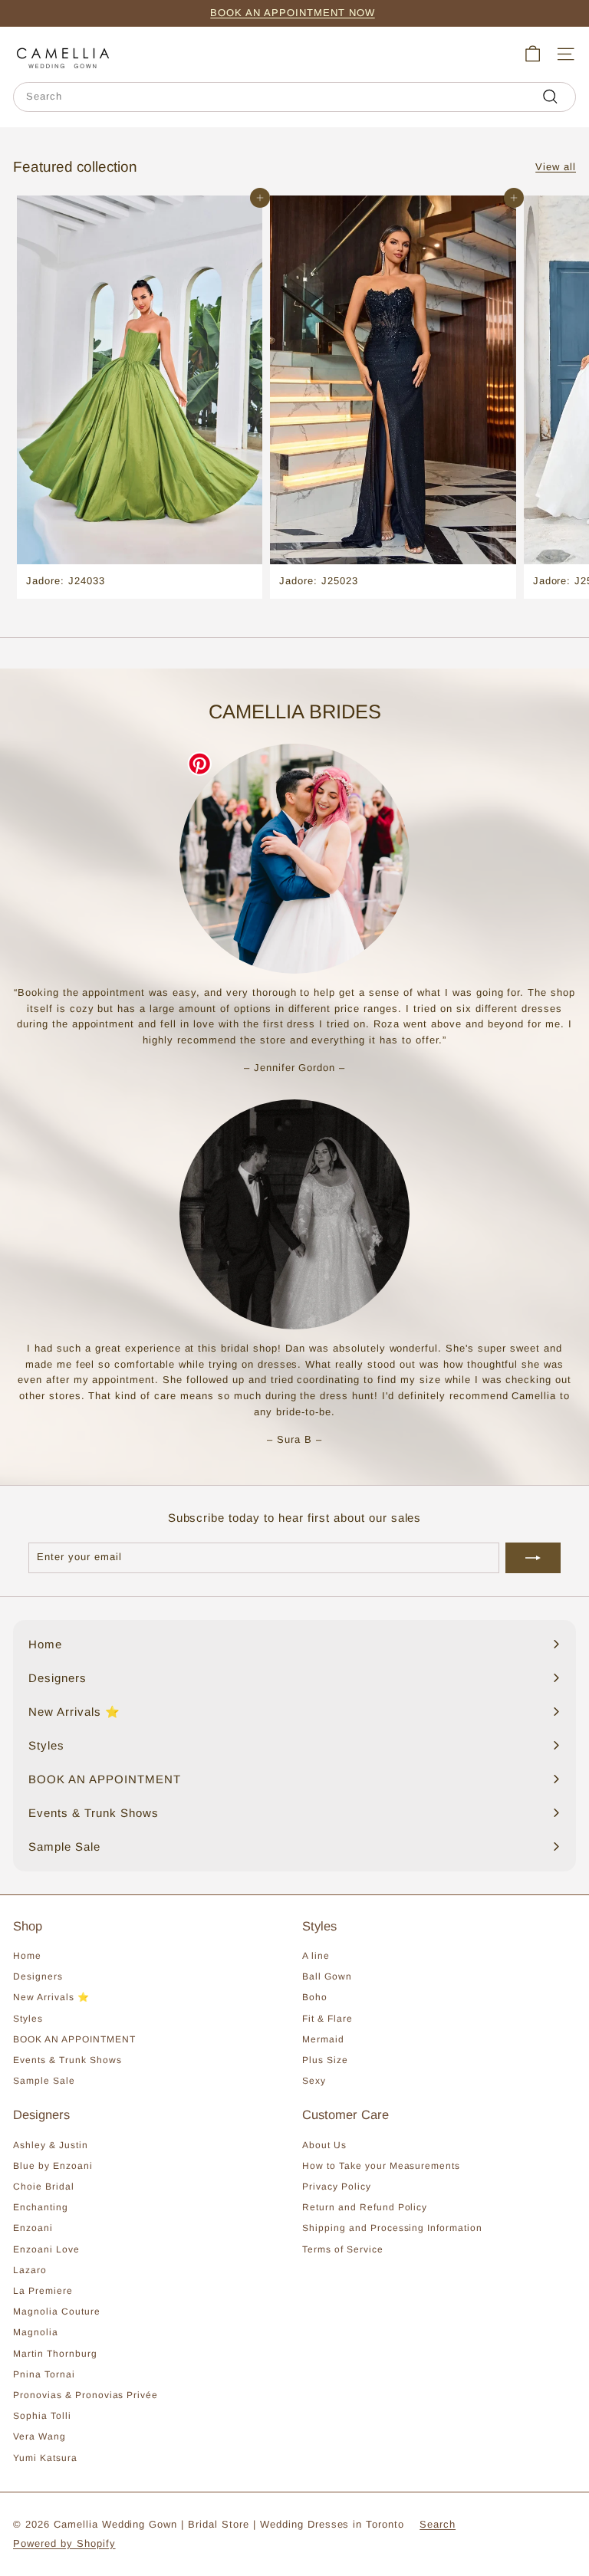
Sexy (314, 2081)
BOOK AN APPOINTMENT (74, 2039)
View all (556, 167)
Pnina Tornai (44, 2374)
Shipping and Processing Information (392, 2228)
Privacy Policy (337, 2187)
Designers (38, 1976)
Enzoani (33, 2228)
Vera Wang (39, 2436)
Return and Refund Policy (365, 2207)
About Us (324, 2145)
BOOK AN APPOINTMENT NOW (292, 13)
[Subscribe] (533, 1558)
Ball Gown (327, 1976)
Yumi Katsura (45, 2458)
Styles (28, 2019)
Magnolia (36, 2332)
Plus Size (325, 2060)
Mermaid (323, 2039)
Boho (315, 1997)
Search (438, 2524)
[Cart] (533, 54)
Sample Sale (44, 2081)
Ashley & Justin (51, 2145)
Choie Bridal (44, 2187)
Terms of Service (343, 2249)
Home (27, 1956)
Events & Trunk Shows (67, 2060)
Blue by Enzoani (53, 2166)
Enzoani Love (46, 2249)
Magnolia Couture (57, 2311)
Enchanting (41, 2207)
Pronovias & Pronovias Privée (86, 2395)
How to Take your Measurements (381, 2166)
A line (316, 1956)
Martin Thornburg (55, 2354)
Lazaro (30, 2270)
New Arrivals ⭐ (51, 1997)
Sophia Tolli (42, 2416)
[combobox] (294, 97)
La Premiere (43, 2291)
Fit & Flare (327, 2019)
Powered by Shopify (64, 2543)
